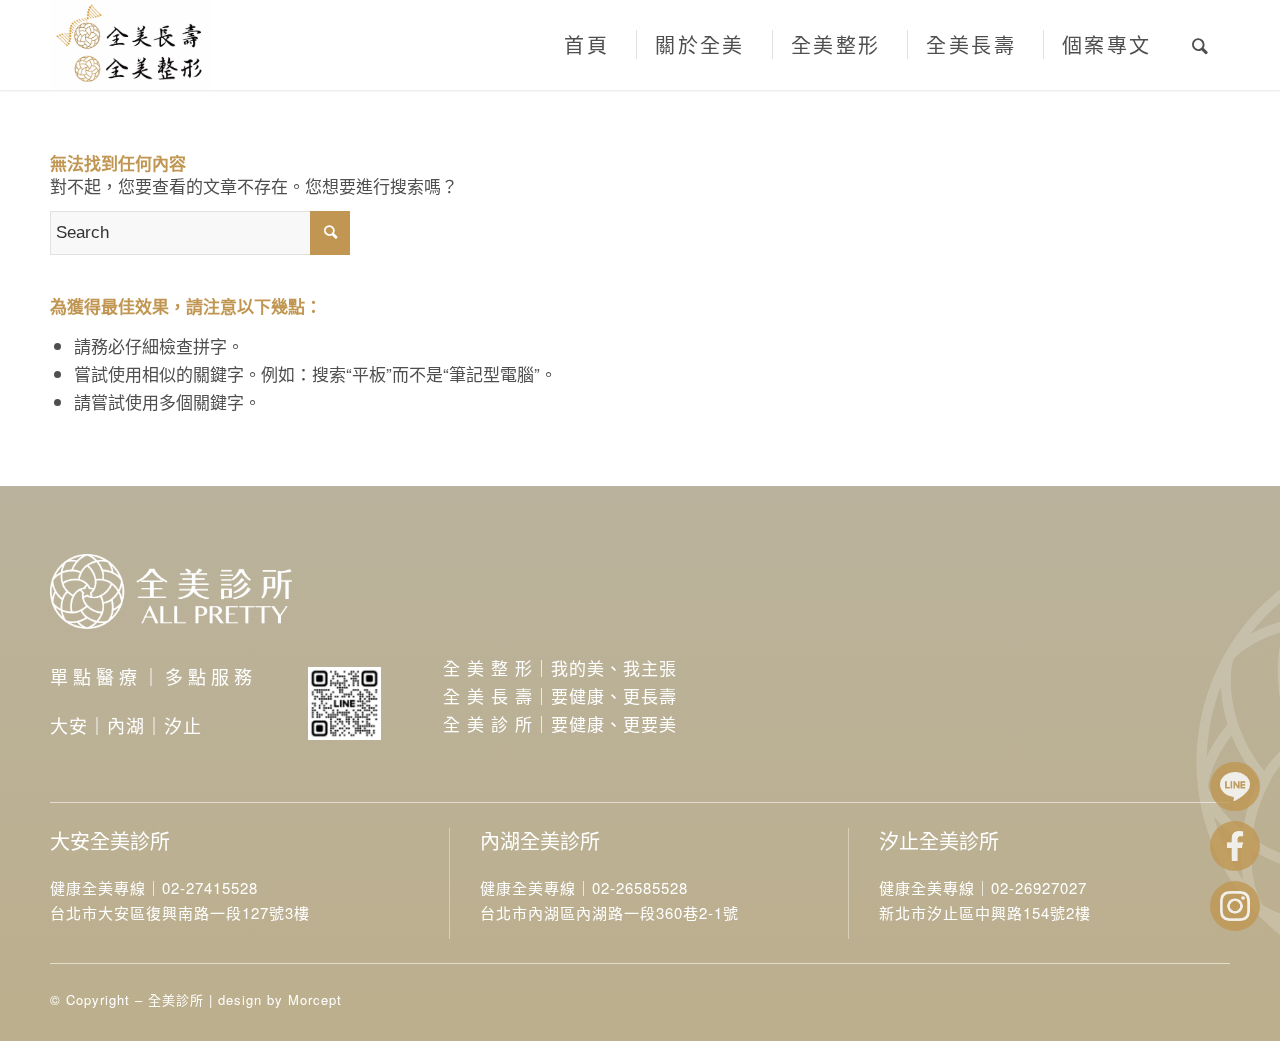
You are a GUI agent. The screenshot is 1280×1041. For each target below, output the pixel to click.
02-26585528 (640, 887)
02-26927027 (1039, 887)
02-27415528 (210, 887)
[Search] (1201, 45)
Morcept (315, 999)
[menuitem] (584, 45)
